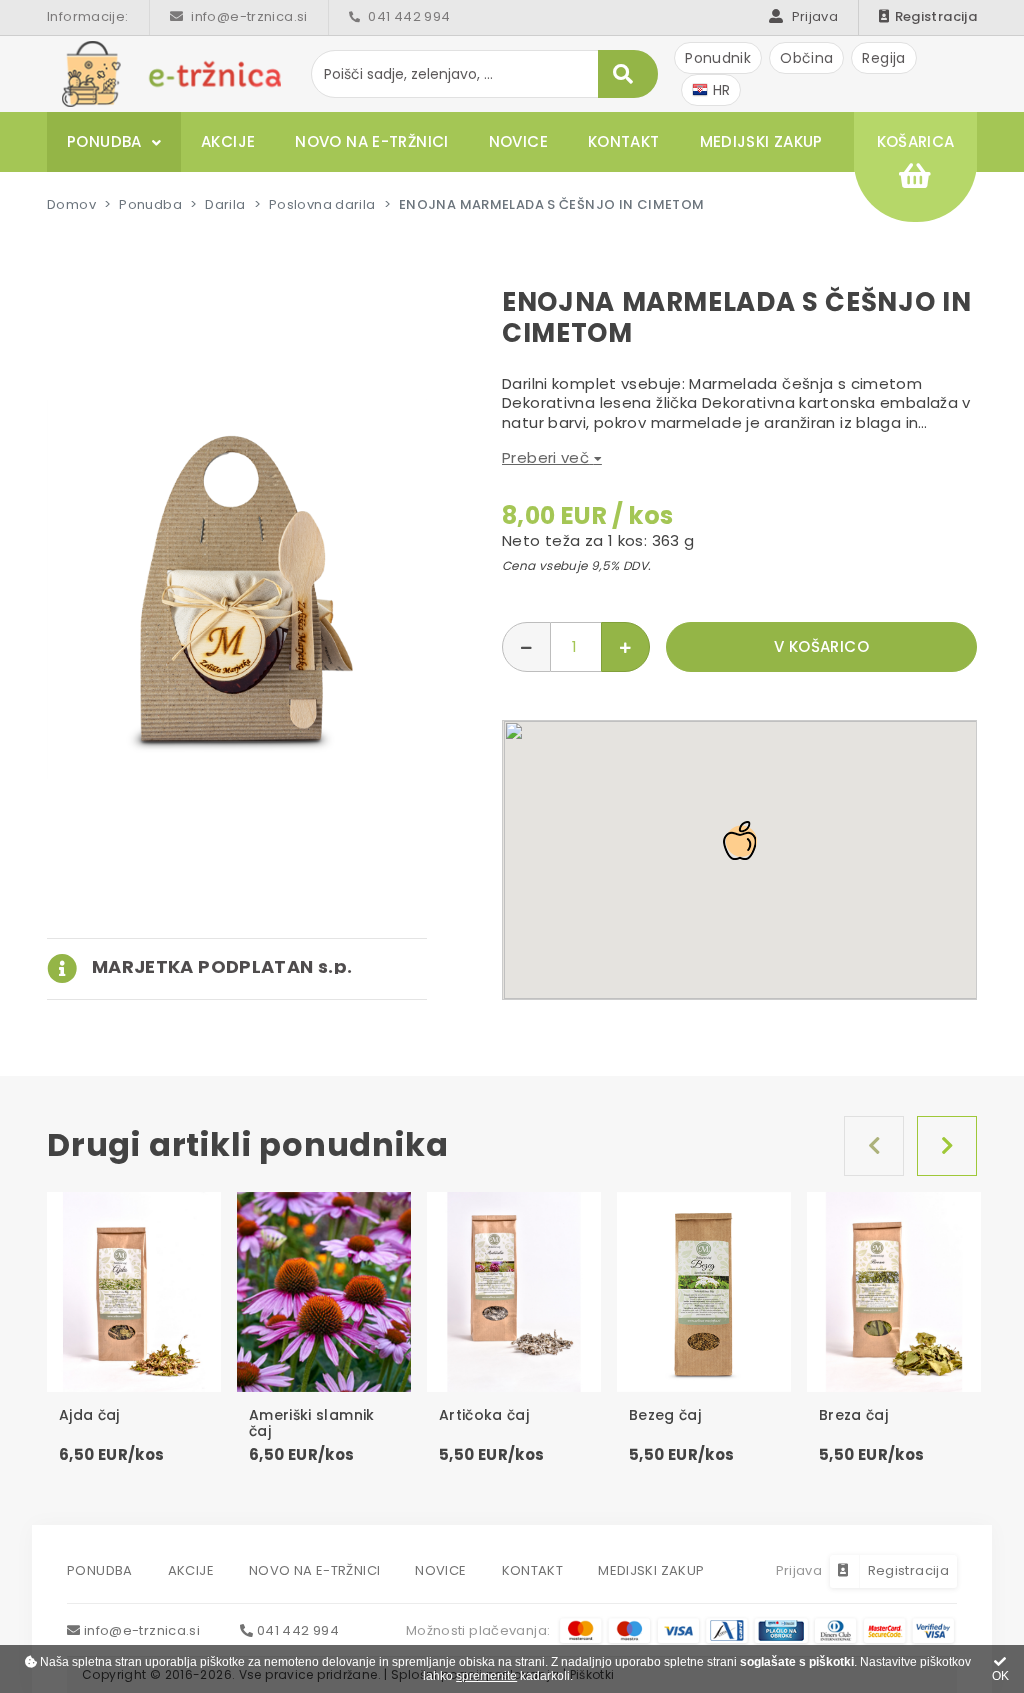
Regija (883, 58)
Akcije (228, 141)
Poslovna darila (322, 204)
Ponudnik (718, 58)
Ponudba (104, 141)
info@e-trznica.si (248, 16)
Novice (518, 141)
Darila (225, 204)
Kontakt (624, 141)
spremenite (486, 1676)
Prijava (813, 16)
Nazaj (874, 1146)
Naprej (947, 1146)
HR (719, 90)
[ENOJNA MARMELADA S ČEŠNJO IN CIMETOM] (237, 589)
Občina (806, 58)
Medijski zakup (761, 141)
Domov (71, 204)
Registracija (936, 16)
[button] (199, 967)
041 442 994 (408, 16)
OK (1000, 1676)
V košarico (821, 646)
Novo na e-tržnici (371, 141)
